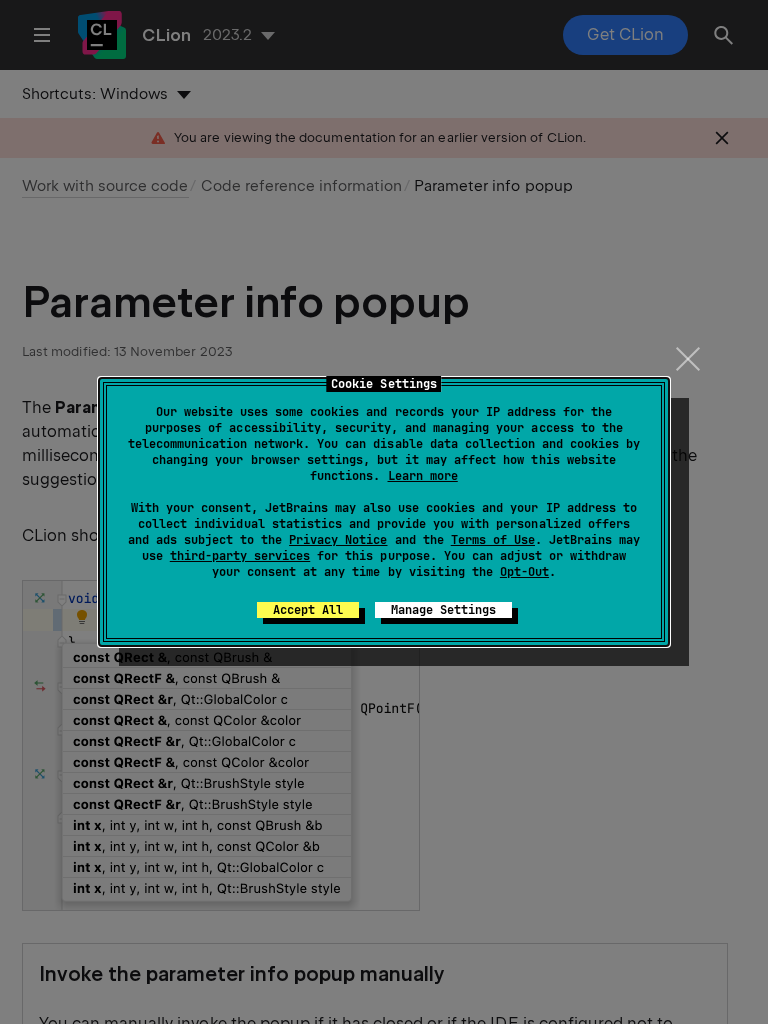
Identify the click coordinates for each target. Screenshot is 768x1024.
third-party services (240, 556)
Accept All (308, 610)
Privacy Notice (338, 540)
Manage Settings (443, 610)
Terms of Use (493, 540)
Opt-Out (524, 572)
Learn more (423, 476)
